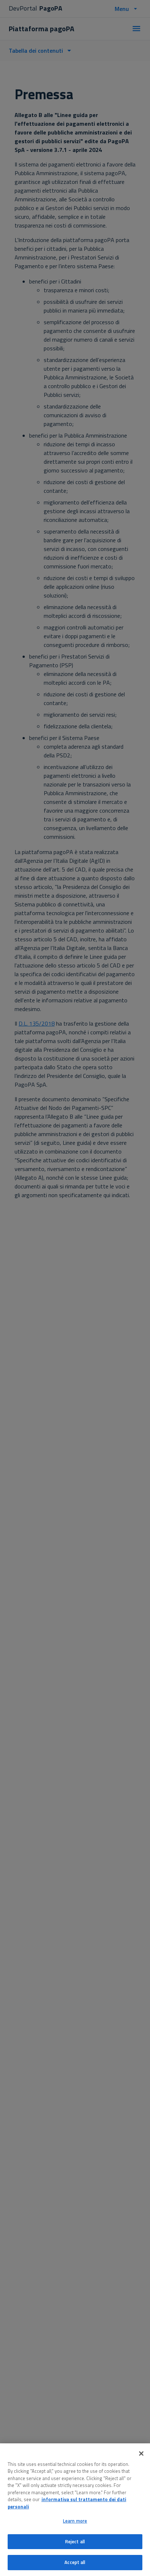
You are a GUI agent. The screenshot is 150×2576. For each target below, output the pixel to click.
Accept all (75, 2562)
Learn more (75, 2521)
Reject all (75, 2541)
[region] (75, 2510)
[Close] (141, 2454)
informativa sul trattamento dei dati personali (67, 2503)
